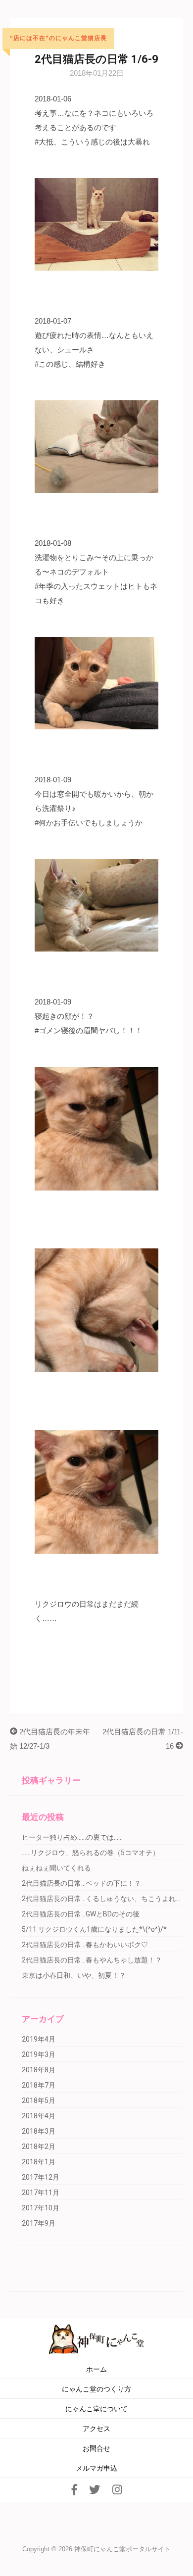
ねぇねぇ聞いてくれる (56, 1868)
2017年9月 (39, 2223)
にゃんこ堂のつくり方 (96, 2389)
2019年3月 (39, 2054)
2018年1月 (39, 2162)
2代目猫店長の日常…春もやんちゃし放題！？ (92, 1960)
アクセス (96, 2429)
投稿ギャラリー (51, 1780)
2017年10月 (41, 2208)
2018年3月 (39, 2131)
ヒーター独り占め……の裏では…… (72, 1837)
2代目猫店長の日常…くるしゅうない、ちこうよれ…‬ (101, 1899)
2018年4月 (39, 2116)
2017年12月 (41, 2177)
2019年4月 (39, 2039)
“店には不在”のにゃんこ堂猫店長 (58, 38)
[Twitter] (95, 2490)
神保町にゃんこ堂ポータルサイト (122, 2549)
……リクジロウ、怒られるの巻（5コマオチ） (91, 1853)
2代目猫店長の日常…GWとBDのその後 (81, 1914)
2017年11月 (41, 2193)
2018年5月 (39, 2100)
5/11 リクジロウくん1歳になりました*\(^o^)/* (94, 1929)
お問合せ (96, 2449)
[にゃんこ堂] (97, 2338)
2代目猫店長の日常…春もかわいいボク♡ (85, 1945)
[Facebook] (74, 2490)
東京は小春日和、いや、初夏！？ (74, 1975)
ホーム (96, 2369)
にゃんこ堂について (96, 2409)
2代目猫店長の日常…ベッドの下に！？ (81, 1883)
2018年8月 (39, 2070)
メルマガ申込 (96, 2468)
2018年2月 (39, 2147)
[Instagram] (117, 2490)
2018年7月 (39, 2085)
